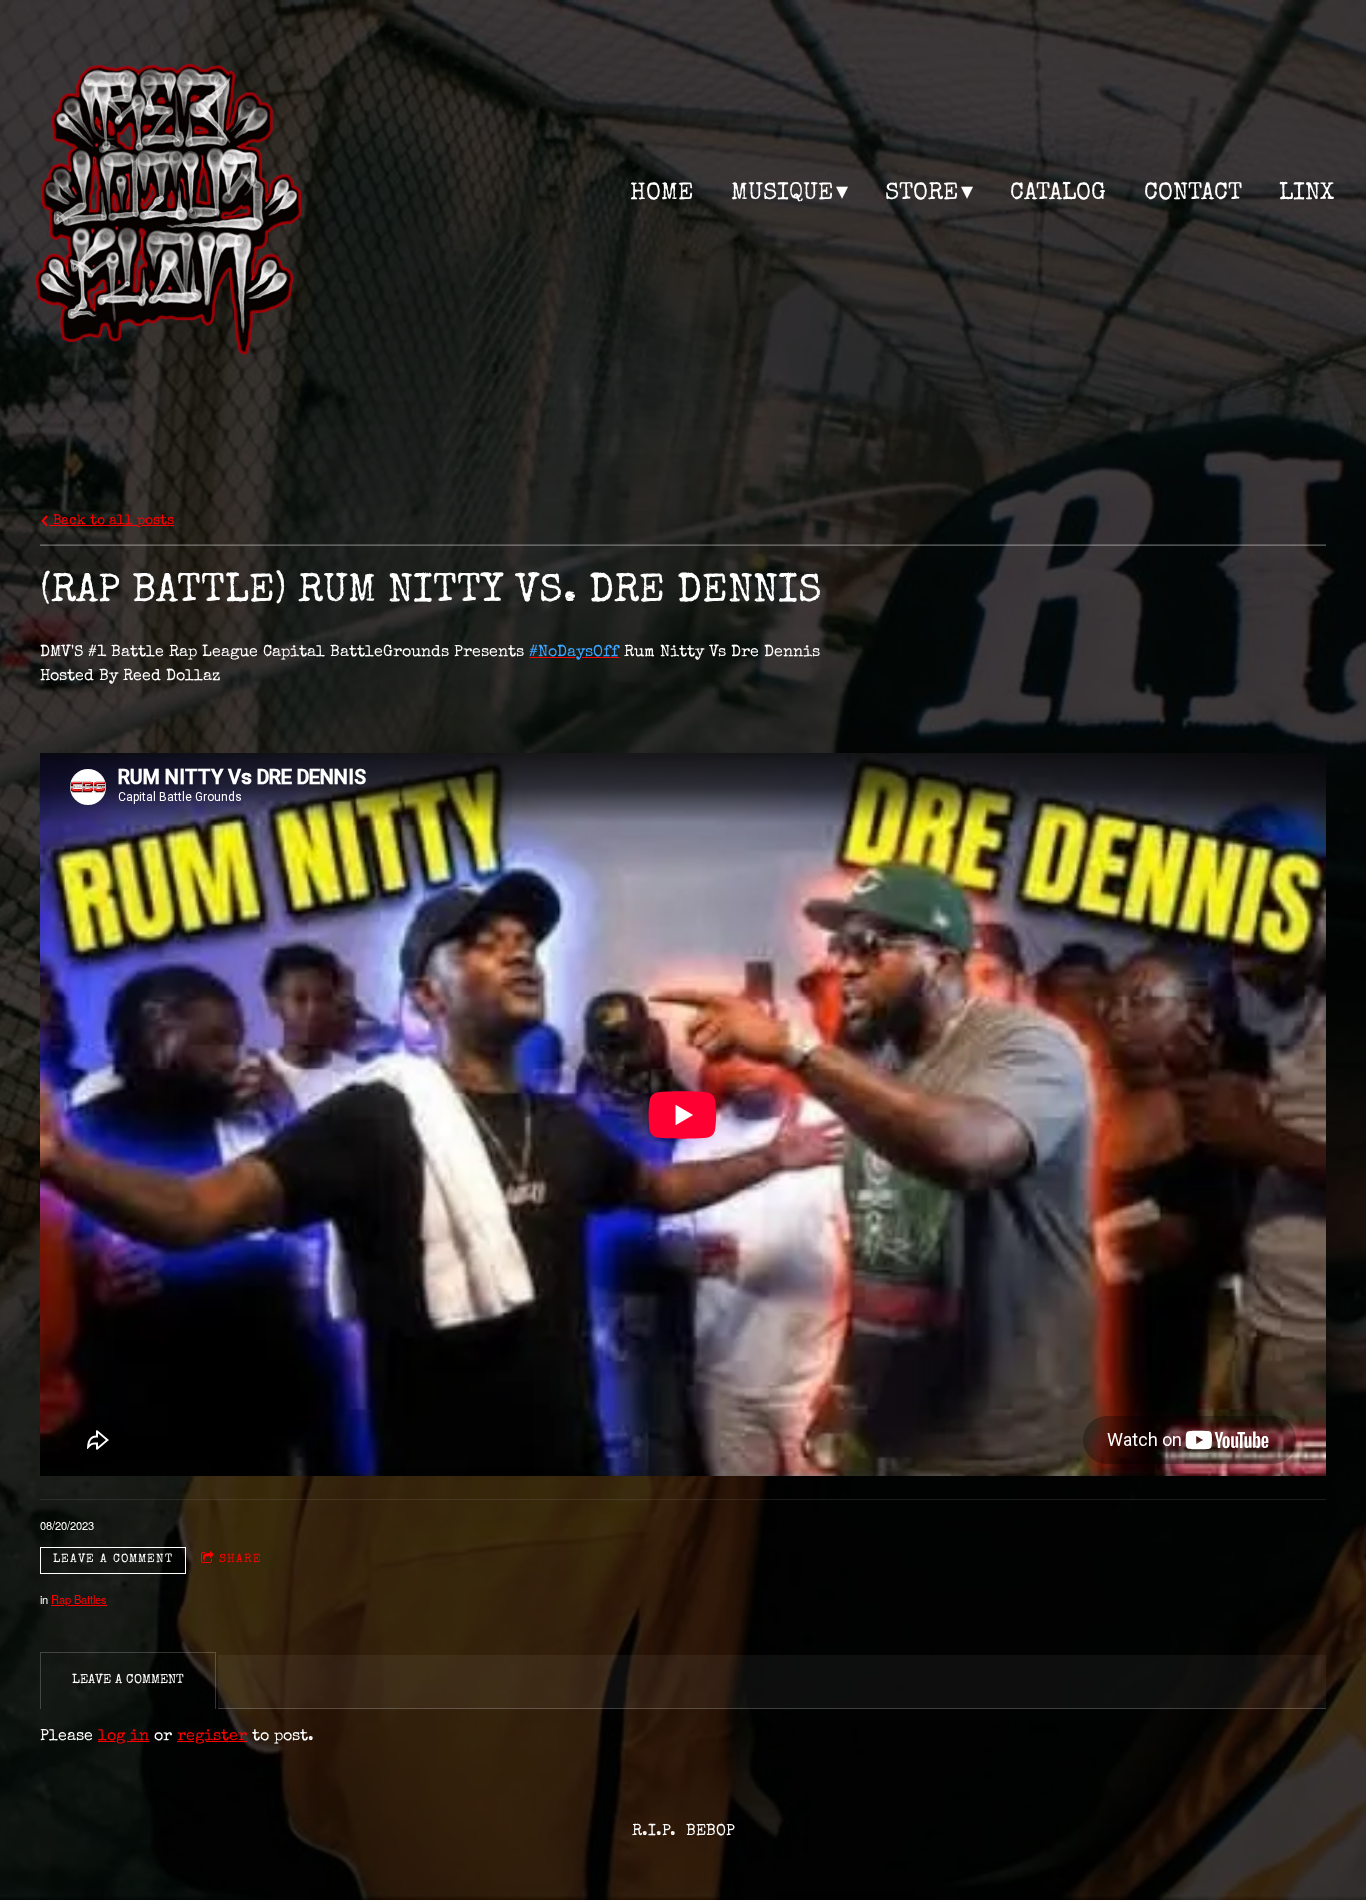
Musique (782, 194)
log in (123, 1737)
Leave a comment (113, 1560)
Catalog (1058, 194)
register (212, 1737)
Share (240, 1560)
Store (921, 194)
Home (661, 194)
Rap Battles (79, 1599)
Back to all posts (111, 521)
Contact (1193, 194)
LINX (1306, 194)
